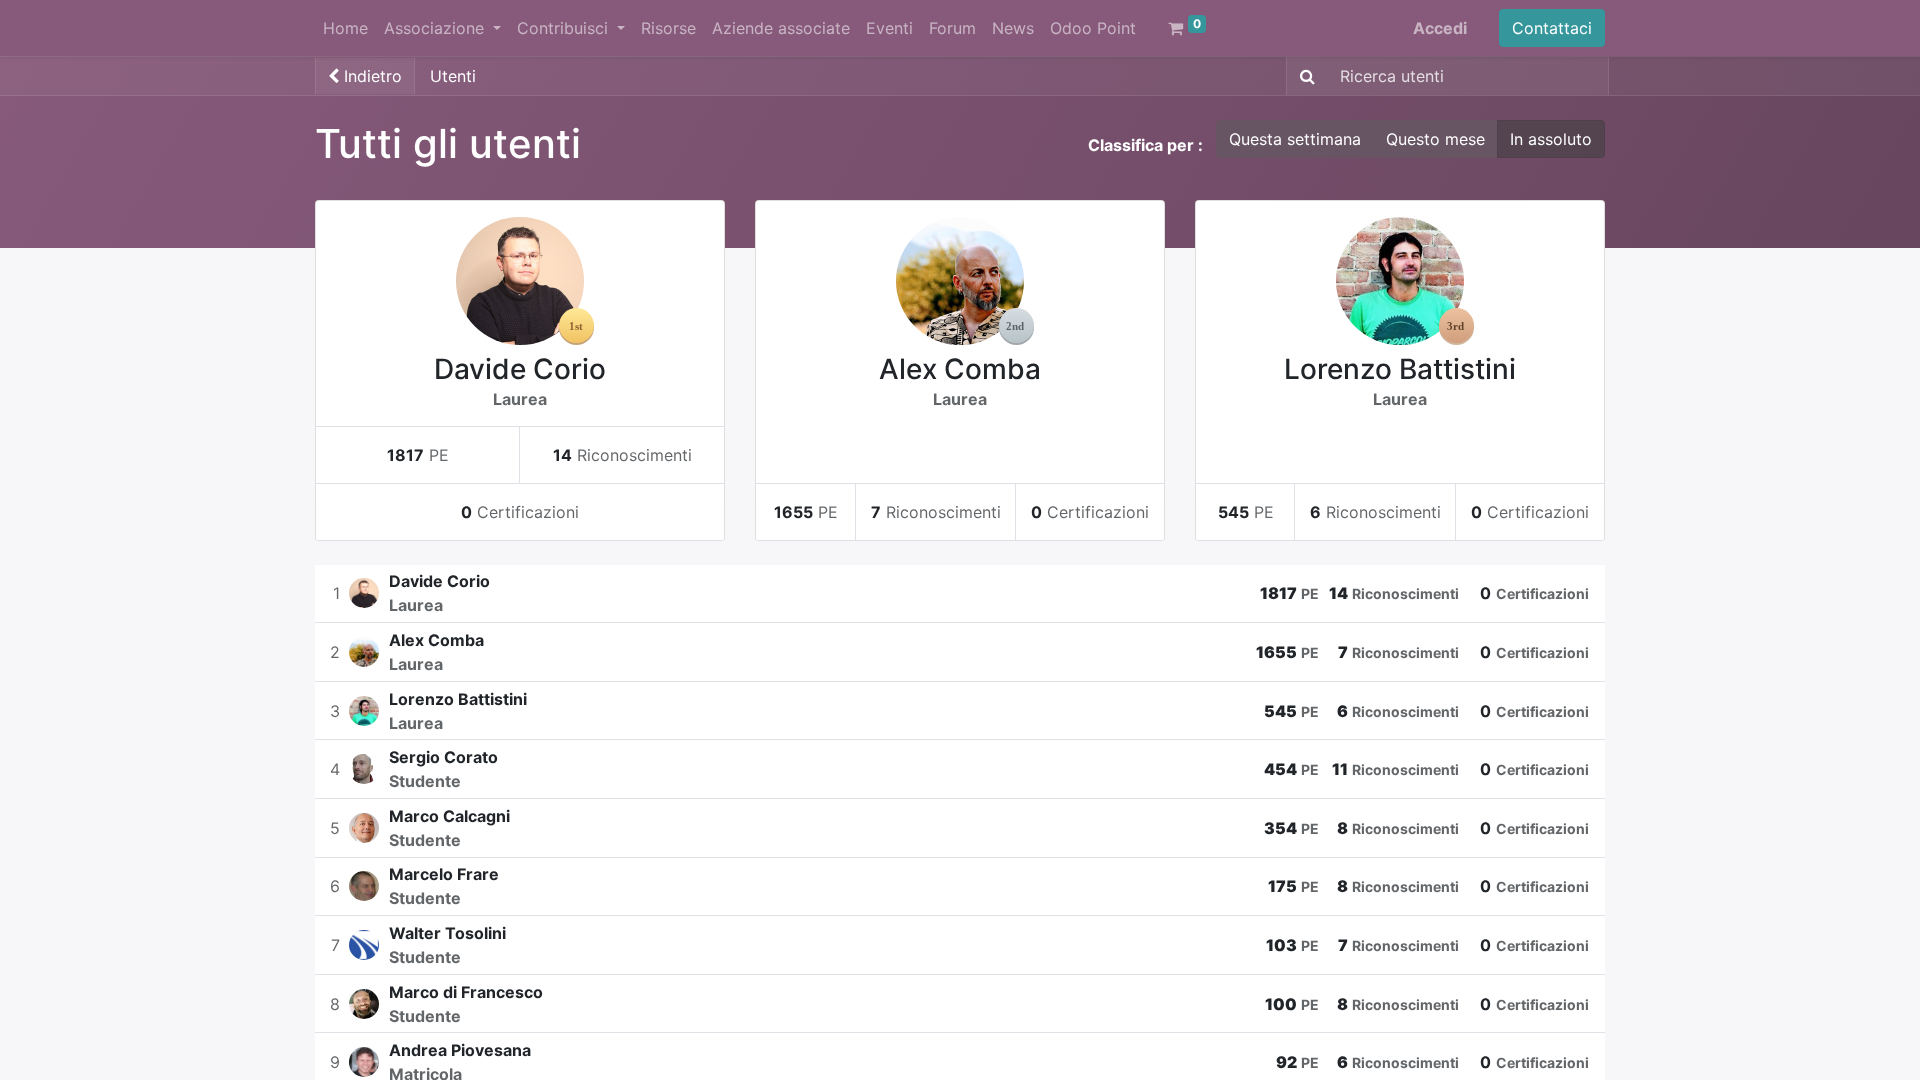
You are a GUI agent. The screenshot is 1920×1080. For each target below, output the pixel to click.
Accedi (1440, 28)
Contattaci (1552, 28)
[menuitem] (345, 28)
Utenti (453, 76)
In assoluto (1551, 139)
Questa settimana (1295, 139)
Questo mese (1435, 139)
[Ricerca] (1303, 76)
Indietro (370, 76)
